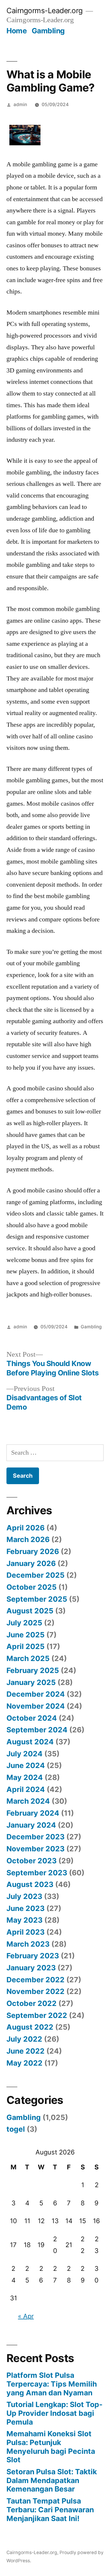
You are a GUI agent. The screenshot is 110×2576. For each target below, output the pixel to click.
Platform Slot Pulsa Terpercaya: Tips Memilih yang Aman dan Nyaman (52, 2384)
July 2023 (24, 1896)
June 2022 (26, 2051)
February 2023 (33, 1956)
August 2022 (30, 2027)
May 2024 (25, 1777)
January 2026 (31, 1563)
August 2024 (30, 1742)
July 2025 (24, 1623)
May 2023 (24, 1920)
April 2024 (26, 1789)
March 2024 (28, 1801)
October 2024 (32, 1718)
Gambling (48, 31)
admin (20, 105)
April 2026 (26, 1528)
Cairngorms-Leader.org (45, 11)
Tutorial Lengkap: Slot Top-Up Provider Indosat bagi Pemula (55, 2413)
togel (16, 2129)
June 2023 (26, 1908)
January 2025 (31, 1682)
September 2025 (37, 1599)
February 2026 (33, 1551)
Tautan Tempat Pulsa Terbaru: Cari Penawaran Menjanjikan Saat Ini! (50, 2509)
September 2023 (37, 1873)
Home (17, 31)
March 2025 (28, 1658)
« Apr (26, 2316)
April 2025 (26, 1646)
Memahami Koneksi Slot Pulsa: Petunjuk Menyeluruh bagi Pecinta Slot (51, 2447)
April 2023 (26, 1932)
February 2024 (33, 1813)
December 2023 (35, 1837)
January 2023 (31, 1968)
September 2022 (37, 2015)
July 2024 (24, 1754)
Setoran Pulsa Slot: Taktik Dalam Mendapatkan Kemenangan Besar (52, 2480)
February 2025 (33, 1670)
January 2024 (31, 1825)
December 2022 (35, 1980)
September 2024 (37, 1730)
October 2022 (32, 2003)
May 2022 (24, 2063)
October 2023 (32, 1861)
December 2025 (35, 1575)
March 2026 (28, 1539)
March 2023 (28, 1944)
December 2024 (36, 1694)
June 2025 (26, 1635)
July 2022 (24, 2039)
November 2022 (35, 1991)
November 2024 (36, 1706)
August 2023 (30, 1884)
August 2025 (30, 1611)
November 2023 (35, 1849)
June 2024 (26, 1765)
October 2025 (32, 1587)
